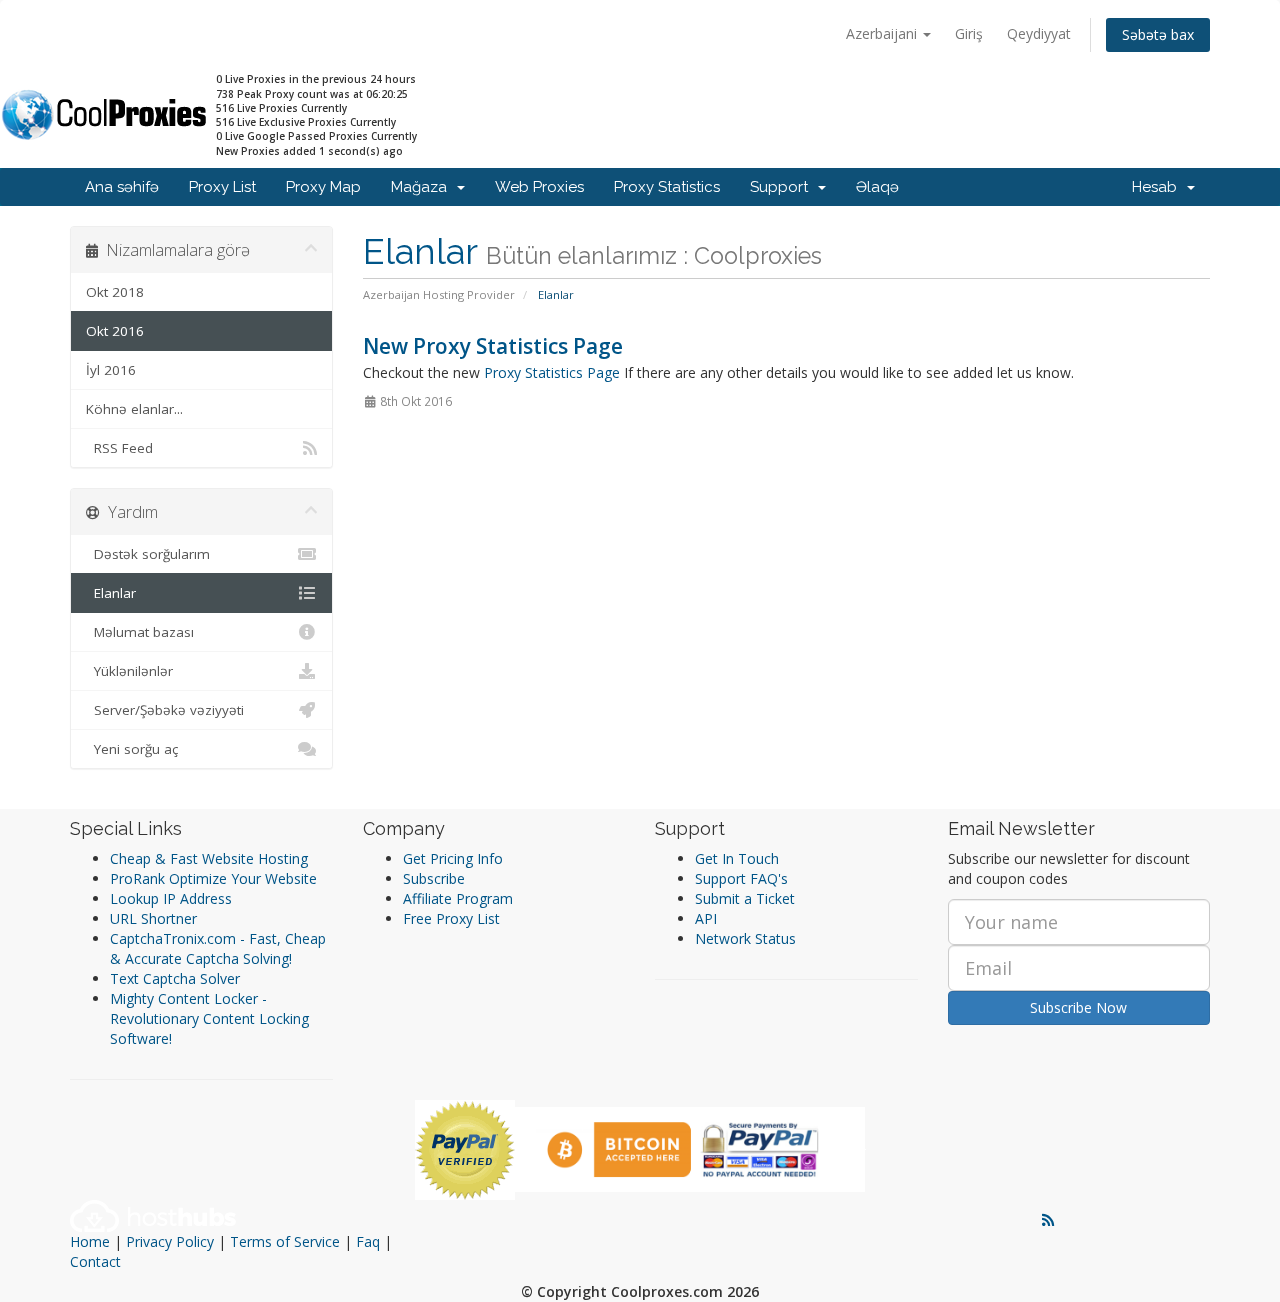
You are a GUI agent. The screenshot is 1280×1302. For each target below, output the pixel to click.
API (706, 918)
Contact (95, 1261)
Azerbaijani (883, 33)
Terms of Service (285, 1241)
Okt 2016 (115, 331)
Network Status (745, 938)
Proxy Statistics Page (552, 372)
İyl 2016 (111, 370)
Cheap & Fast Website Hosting (209, 858)
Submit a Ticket (745, 898)
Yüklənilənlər (129, 671)
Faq (368, 1241)
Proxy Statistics (667, 187)
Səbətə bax (1158, 34)
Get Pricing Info (453, 858)
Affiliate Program (458, 898)
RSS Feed (119, 448)
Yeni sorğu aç (132, 749)
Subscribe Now (1078, 1007)
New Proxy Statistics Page (493, 346)
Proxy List (222, 187)
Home (90, 1241)
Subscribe (434, 878)
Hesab (1158, 187)
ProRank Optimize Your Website (213, 878)
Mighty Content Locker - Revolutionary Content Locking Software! (209, 1018)
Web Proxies (539, 187)
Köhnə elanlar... (134, 409)
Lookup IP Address (171, 898)
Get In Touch (737, 858)
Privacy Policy (170, 1241)
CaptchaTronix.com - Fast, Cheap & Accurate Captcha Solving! (218, 948)
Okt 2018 (115, 292)
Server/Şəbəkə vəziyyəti (165, 710)
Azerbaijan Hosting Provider (439, 294)
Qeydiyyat (1039, 33)
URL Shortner (153, 918)
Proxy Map (323, 187)
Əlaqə (877, 187)
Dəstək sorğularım (148, 554)
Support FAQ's (741, 878)
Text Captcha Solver (175, 978)
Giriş (969, 33)
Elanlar (111, 593)
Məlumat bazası (140, 632)
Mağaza (423, 187)
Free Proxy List (451, 918)
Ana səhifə (122, 187)
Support (783, 187)
